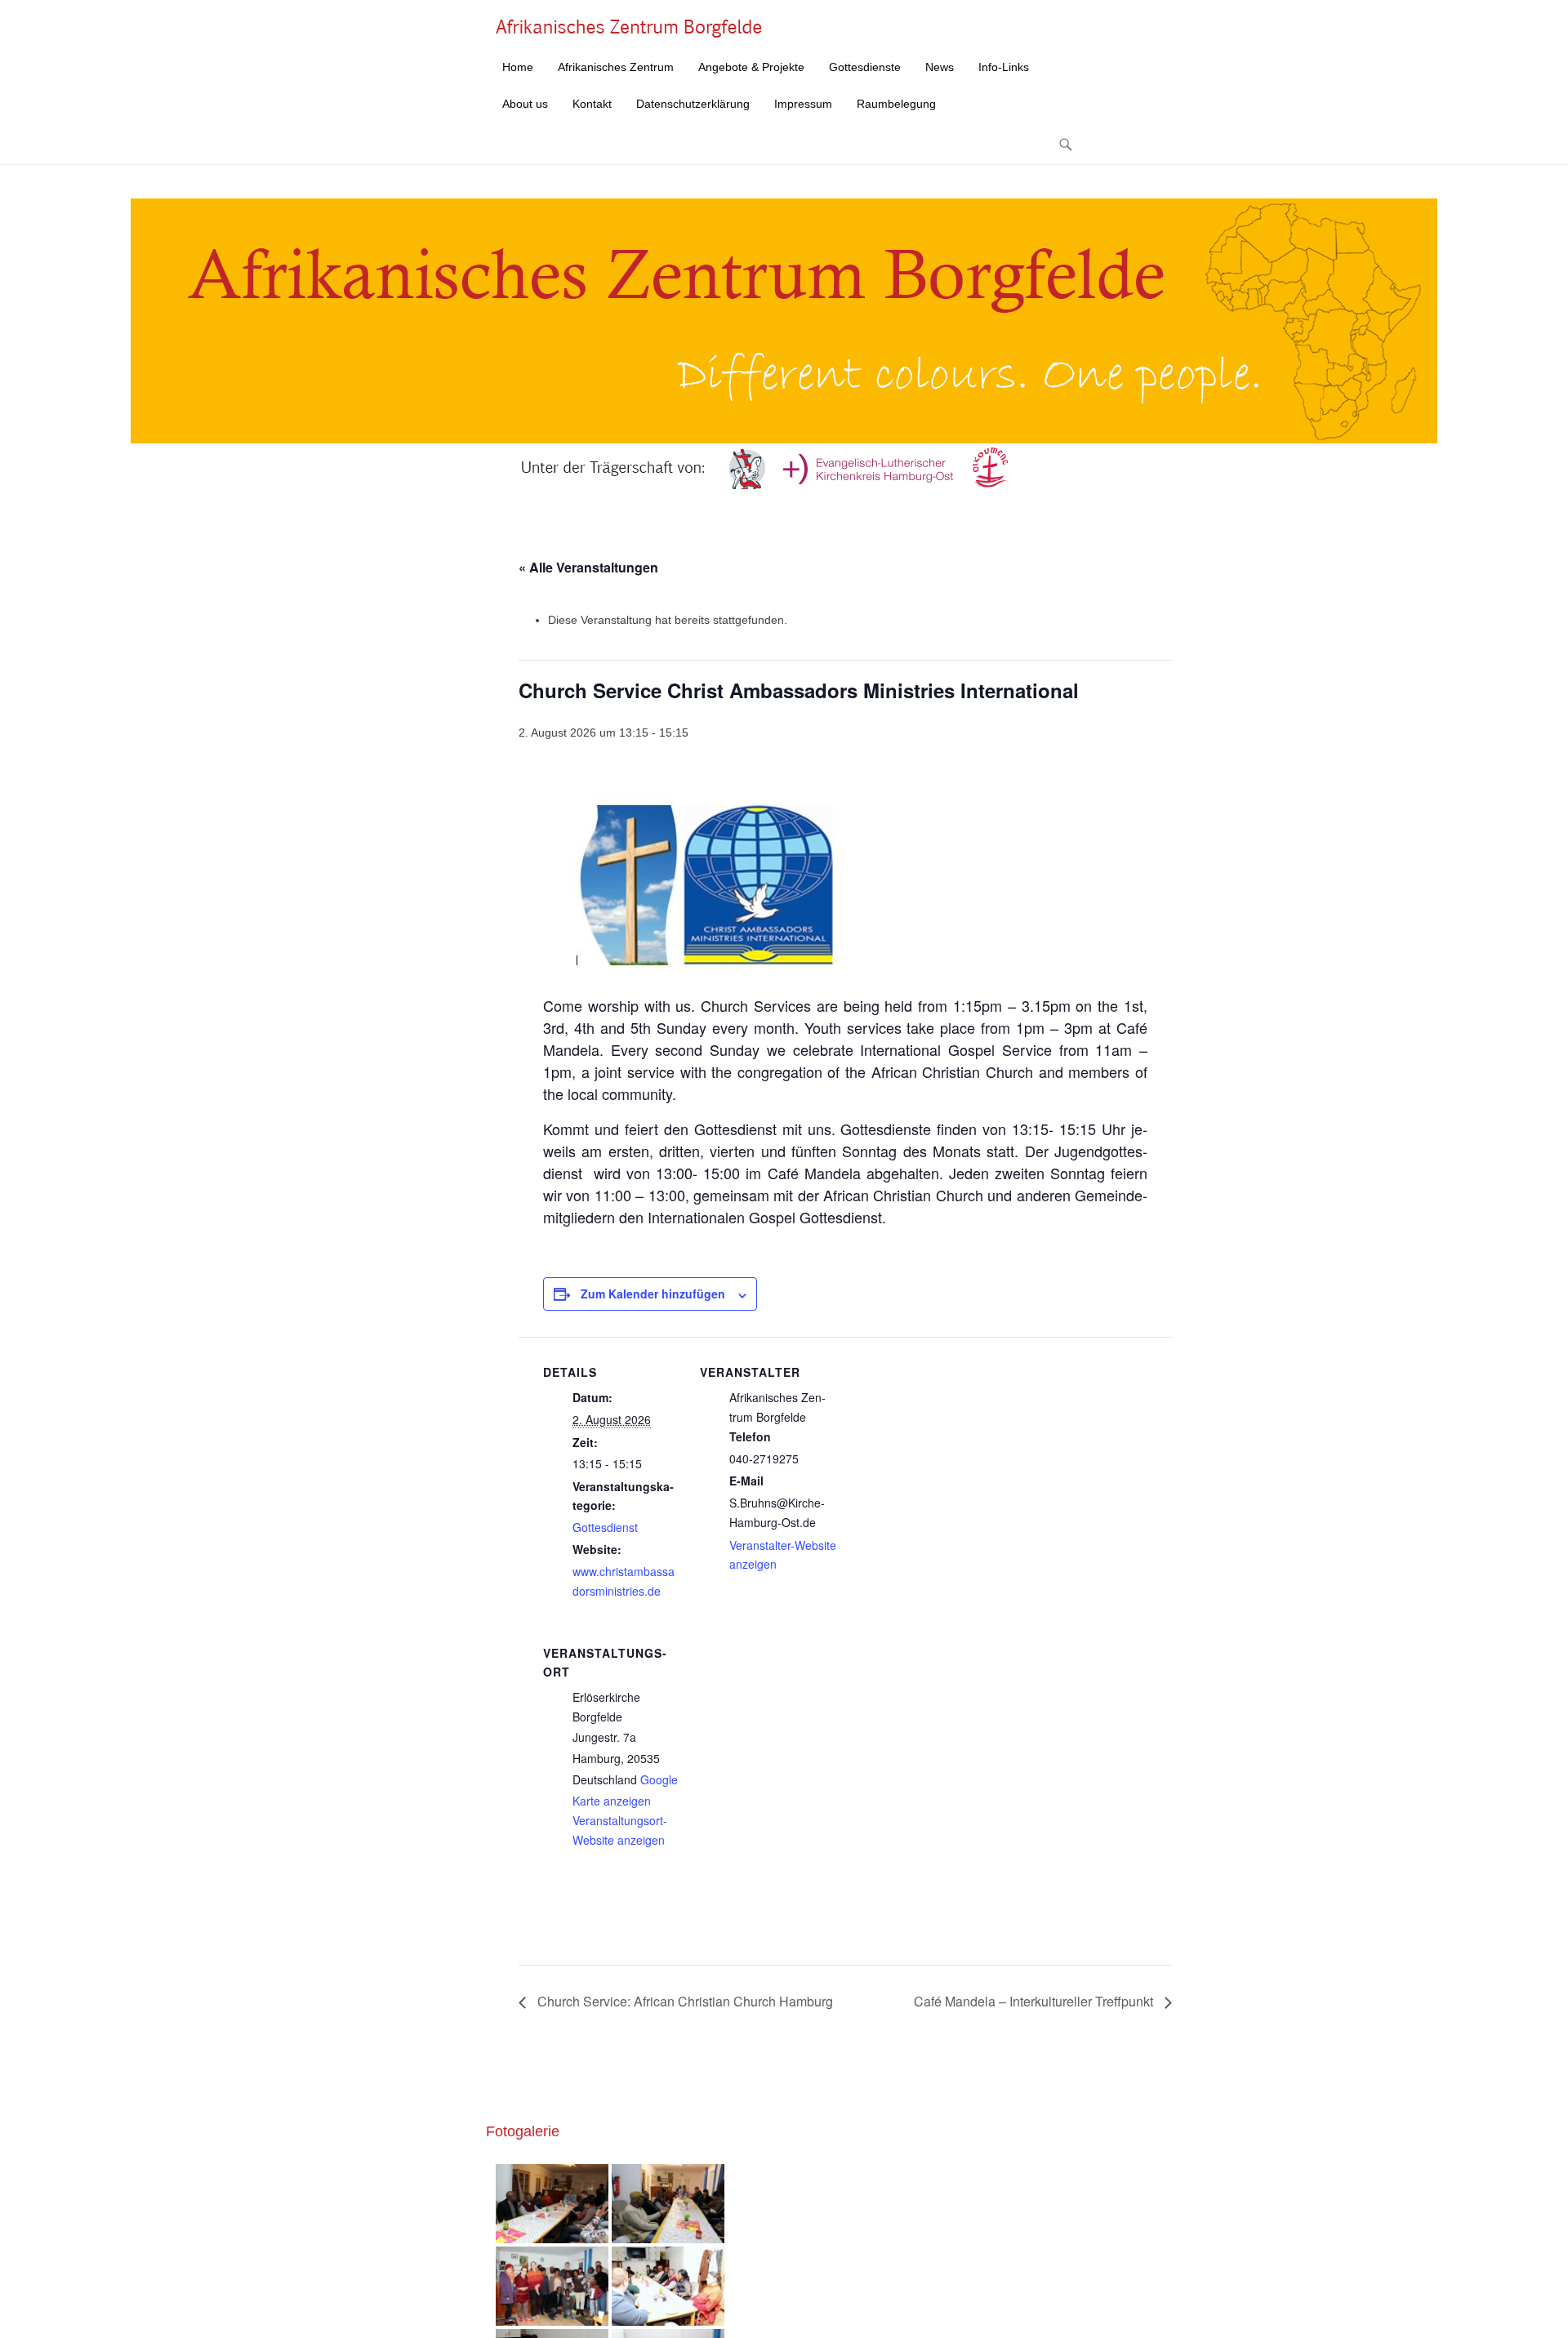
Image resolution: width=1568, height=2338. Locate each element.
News (940, 67)
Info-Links (1004, 67)
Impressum (803, 104)
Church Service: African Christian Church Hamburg (684, 2001)
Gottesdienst (605, 1527)
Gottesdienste (865, 67)
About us (525, 104)
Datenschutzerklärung (693, 104)
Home (518, 67)
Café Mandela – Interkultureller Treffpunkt (1035, 2001)
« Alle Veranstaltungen (588, 567)
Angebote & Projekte (751, 67)
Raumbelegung (896, 104)
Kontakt (592, 104)
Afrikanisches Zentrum (616, 67)
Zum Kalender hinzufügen (653, 1294)
